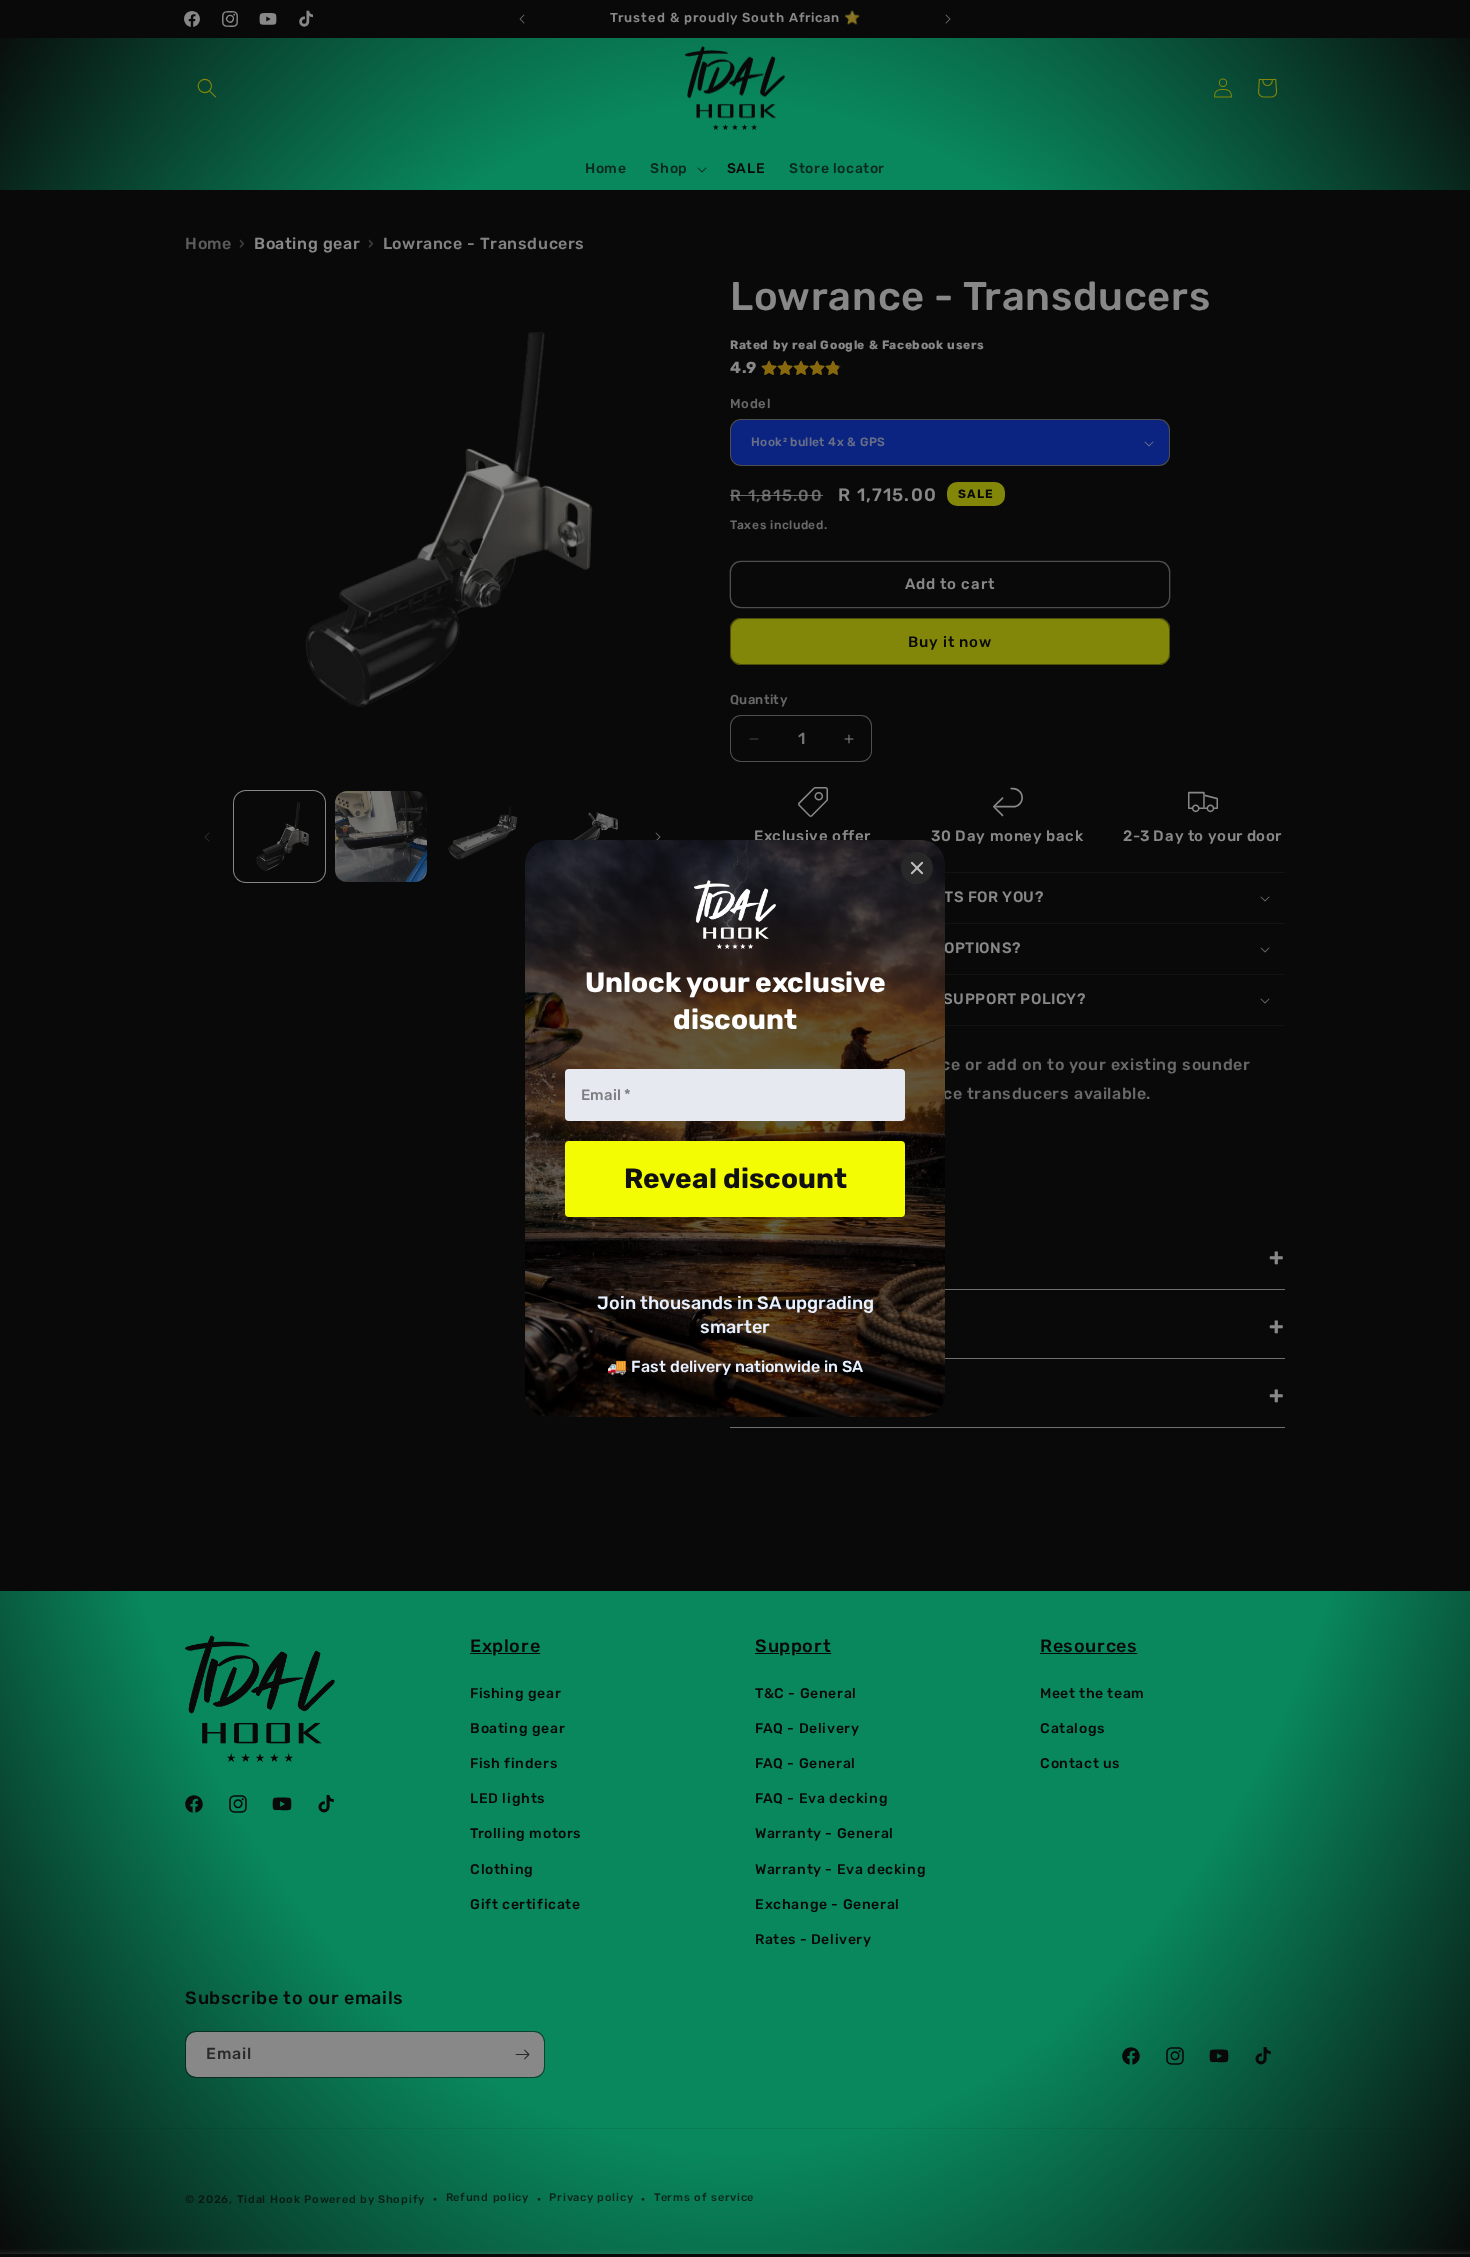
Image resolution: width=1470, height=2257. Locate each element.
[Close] (917, 868)
